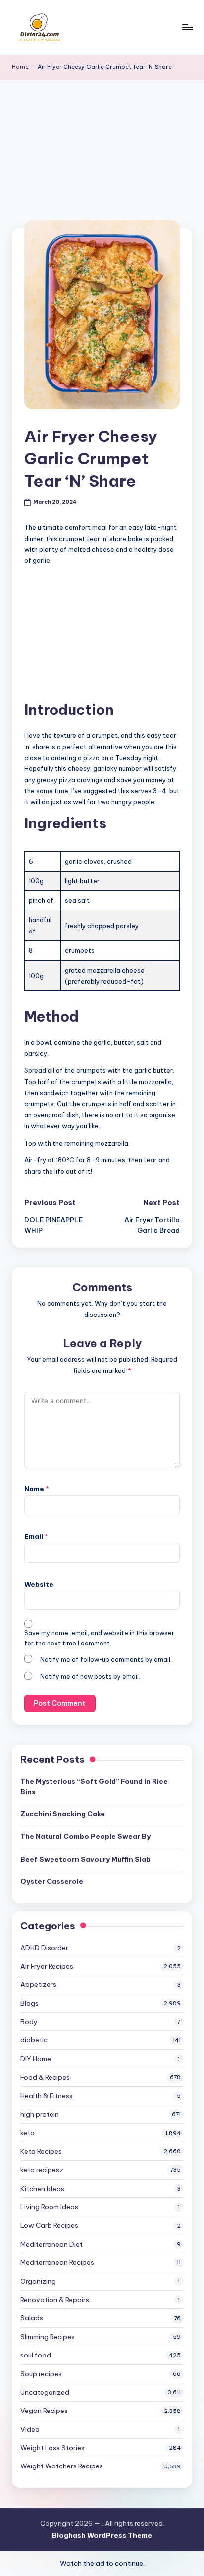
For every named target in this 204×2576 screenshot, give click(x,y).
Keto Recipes (41, 2151)
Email (36, 1536)
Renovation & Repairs (55, 2300)
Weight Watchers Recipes (62, 2466)
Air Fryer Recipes (47, 1966)
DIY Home (36, 2059)
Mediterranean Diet (51, 2244)
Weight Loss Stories (52, 2448)
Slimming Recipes (48, 2337)
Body (29, 2022)
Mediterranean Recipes (57, 2262)
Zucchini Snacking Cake (63, 1814)
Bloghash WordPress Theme (102, 2535)
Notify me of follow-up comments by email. (106, 1660)
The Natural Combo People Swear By (86, 1836)
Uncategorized (45, 2392)
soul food (36, 2355)
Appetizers (38, 1984)
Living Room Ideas (49, 2207)
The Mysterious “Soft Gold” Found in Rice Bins (94, 1786)
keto (27, 2133)
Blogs (29, 2003)
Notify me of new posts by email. (90, 1676)
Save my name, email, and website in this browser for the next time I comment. (99, 1638)
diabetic (34, 2040)
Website (39, 1584)
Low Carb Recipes (49, 2225)
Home (20, 67)
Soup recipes (41, 2374)
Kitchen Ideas (42, 2189)
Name (37, 1489)
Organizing (38, 2281)
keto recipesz (42, 2170)
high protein (40, 2114)
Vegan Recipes (44, 2411)
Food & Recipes (45, 2077)
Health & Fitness (47, 2096)
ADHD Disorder (44, 1948)
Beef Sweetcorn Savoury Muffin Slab (85, 1859)
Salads (32, 2318)
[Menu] (187, 27)
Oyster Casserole (52, 1881)
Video (30, 2429)
